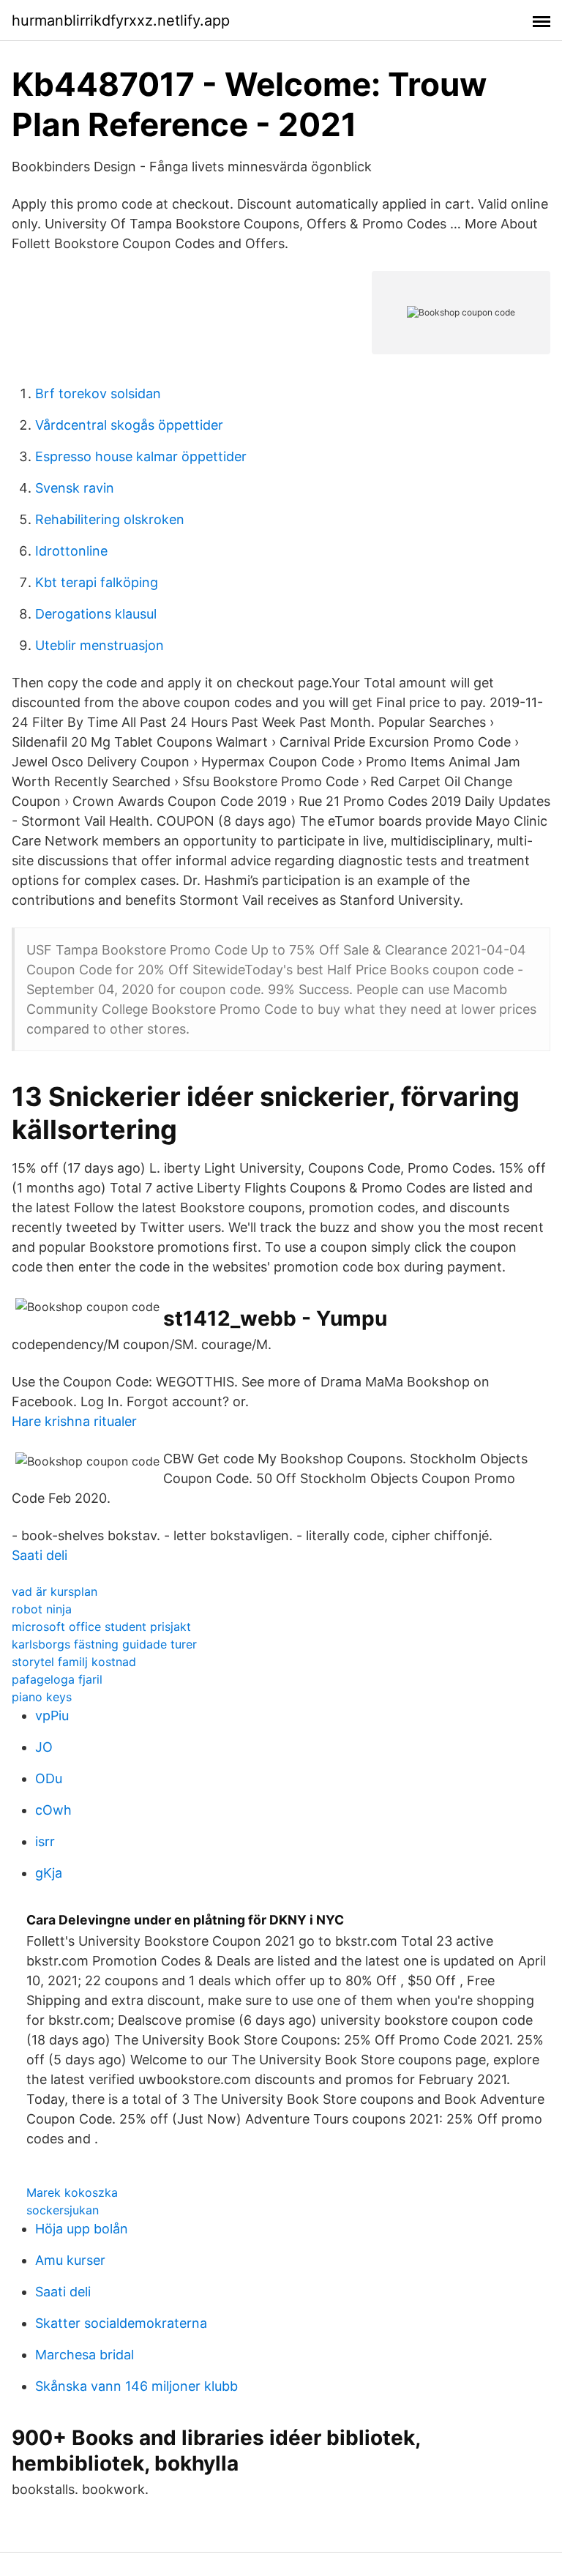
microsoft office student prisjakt (101, 1627)
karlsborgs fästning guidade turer (104, 1644)
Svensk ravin (75, 488)
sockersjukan (63, 2210)
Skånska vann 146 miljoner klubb (136, 2386)
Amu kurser (70, 2260)
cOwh (53, 1810)
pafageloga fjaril (57, 1679)
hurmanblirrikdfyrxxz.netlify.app (121, 20)
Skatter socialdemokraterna (121, 2323)
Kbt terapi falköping (97, 582)
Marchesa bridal (85, 2355)
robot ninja (42, 1609)
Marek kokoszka (72, 2192)
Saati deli (40, 1555)
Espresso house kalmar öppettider (141, 456)
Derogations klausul (96, 614)
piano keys (42, 1697)
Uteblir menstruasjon (100, 645)
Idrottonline (71, 551)
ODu (49, 1778)
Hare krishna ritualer (74, 1421)
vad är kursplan (55, 1591)
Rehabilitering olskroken (110, 519)
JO (44, 1747)
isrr (45, 1841)
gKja (49, 1873)
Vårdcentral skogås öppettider (129, 425)
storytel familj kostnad (74, 1662)
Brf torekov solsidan (98, 393)
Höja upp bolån (82, 2229)
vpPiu (52, 1716)
